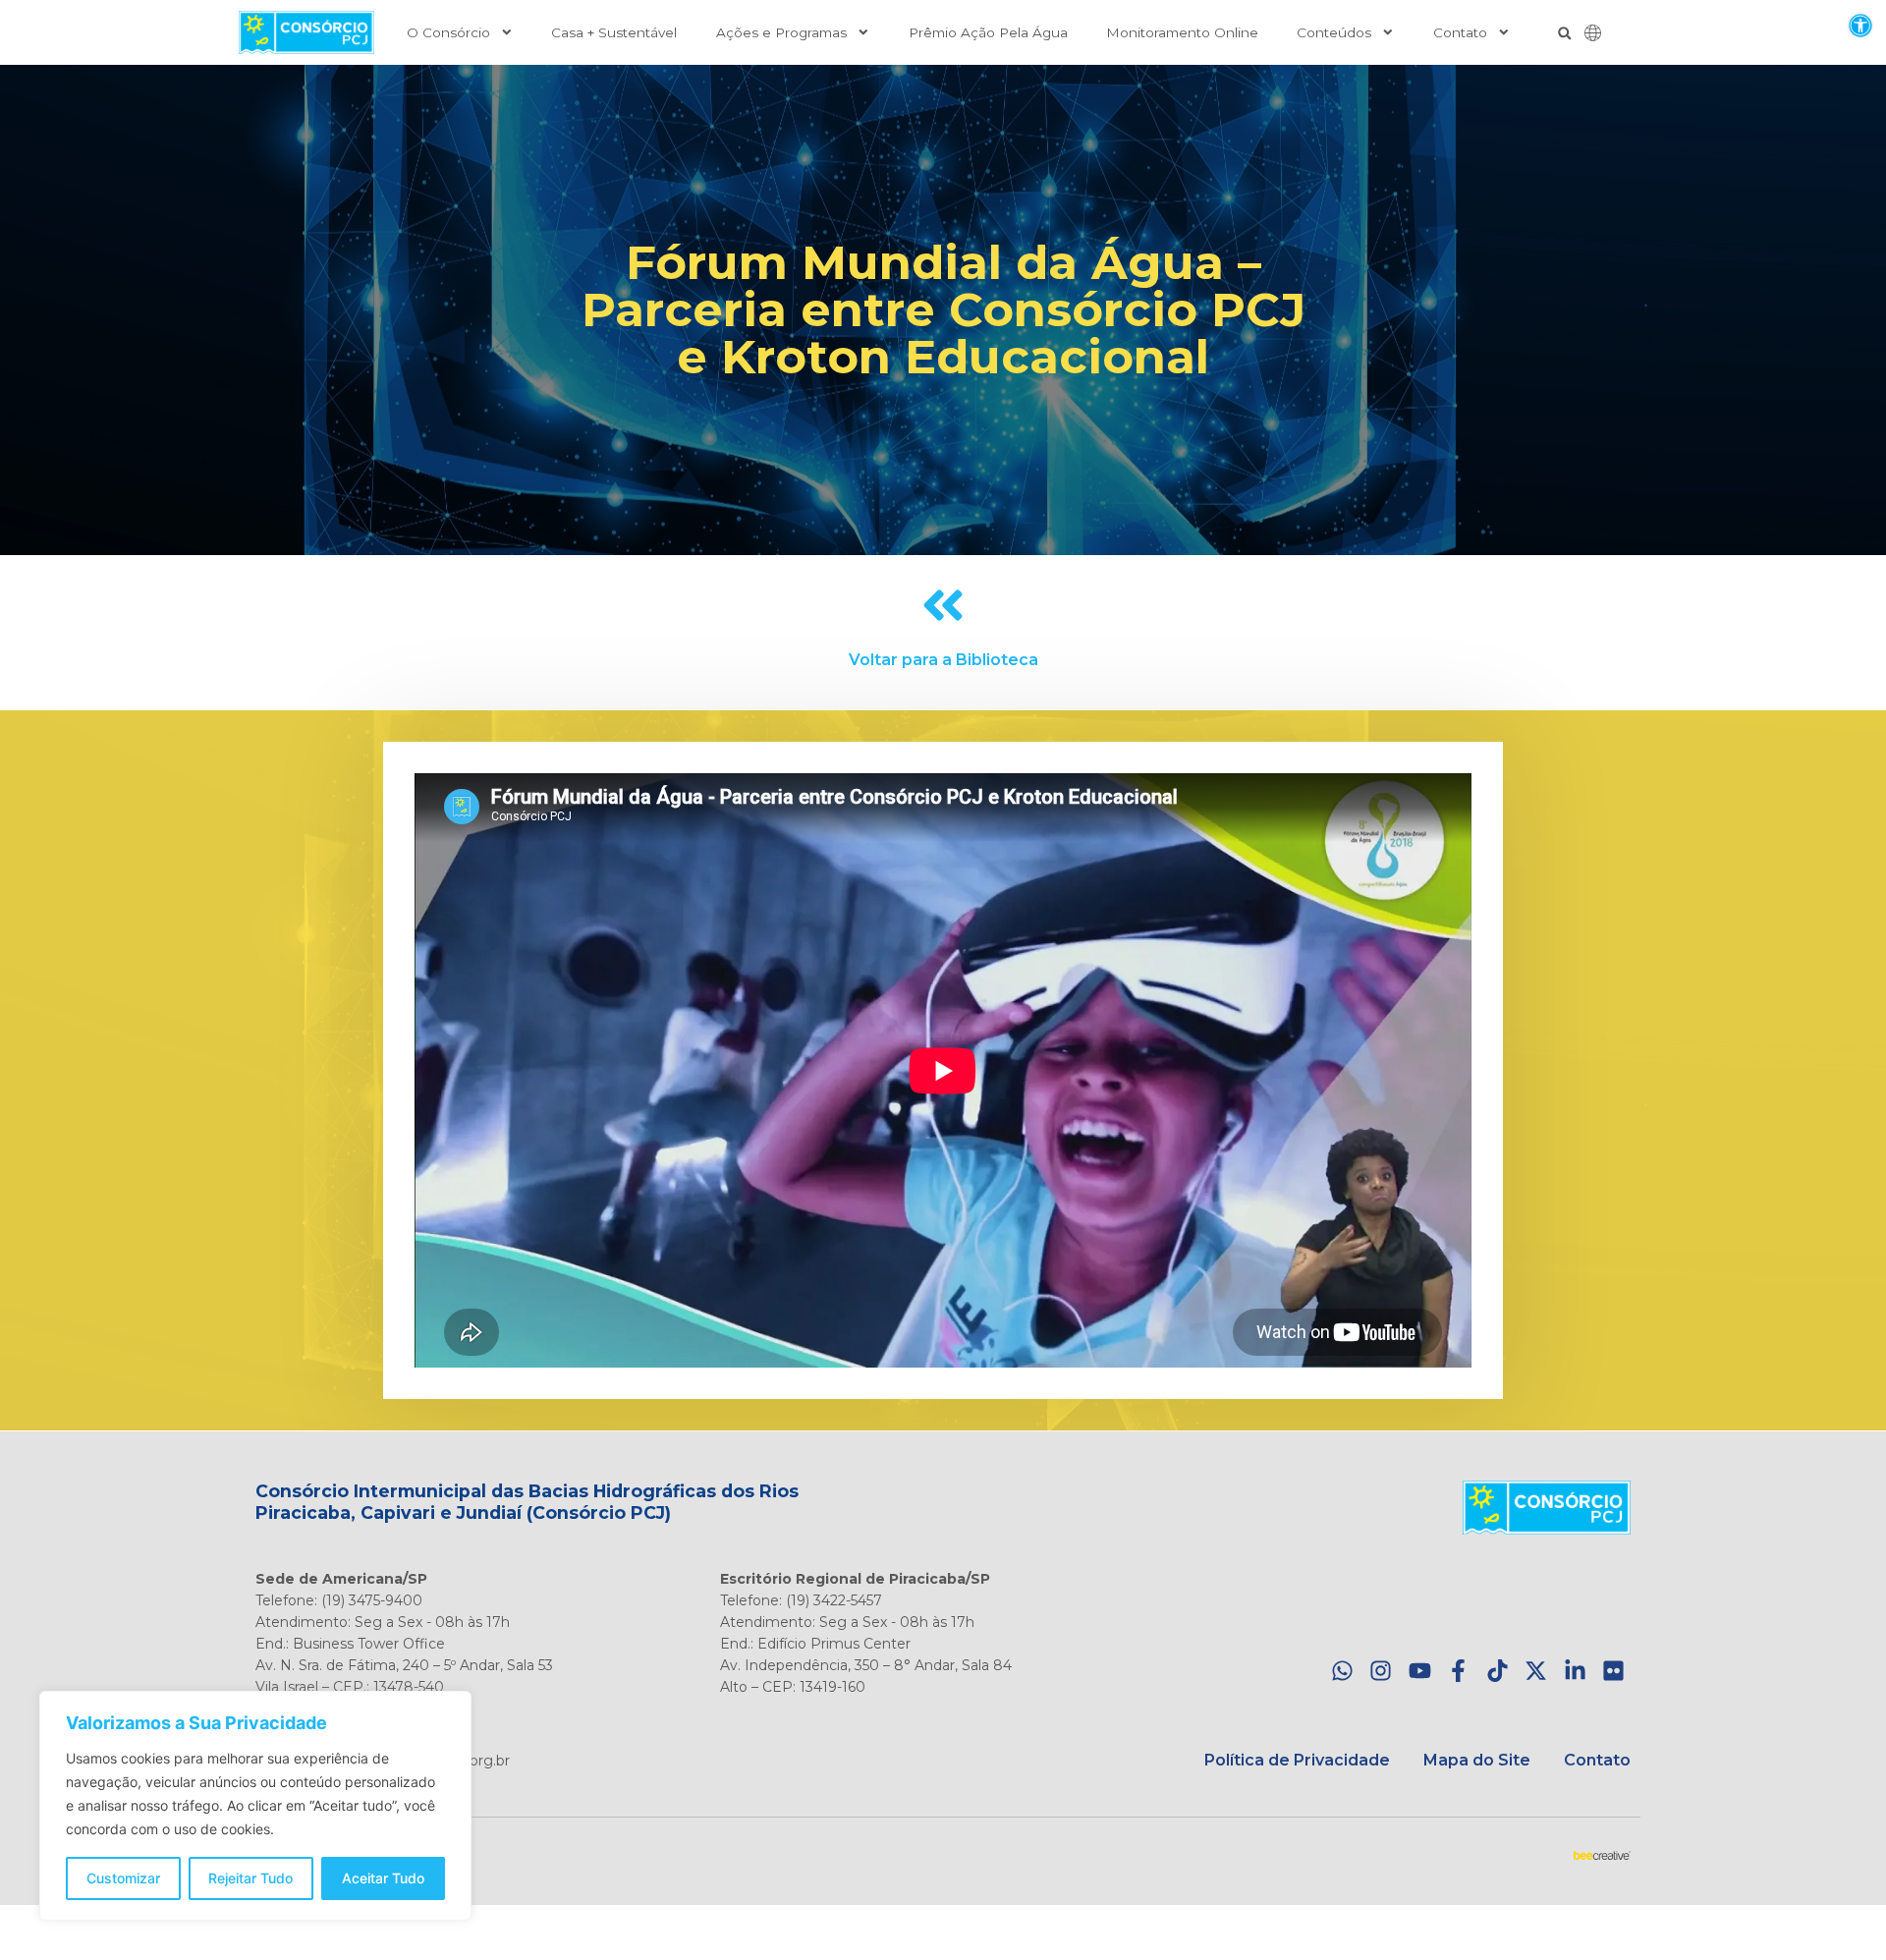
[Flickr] (1613, 1672)
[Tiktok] (1498, 1672)
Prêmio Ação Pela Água (988, 32)
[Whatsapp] (1342, 1672)
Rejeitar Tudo (250, 1878)
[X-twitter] (1536, 1672)
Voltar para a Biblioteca (943, 660)
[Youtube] (1420, 1672)
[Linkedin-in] (1575, 1672)
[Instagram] (1381, 1672)
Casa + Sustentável (614, 32)
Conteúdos (1334, 32)
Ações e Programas (781, 32)
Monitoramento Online (1182, 32)
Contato (1460, 32)
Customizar (123, 1878)
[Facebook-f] (1458, 1672)
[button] (1860, 25)
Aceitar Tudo (383, 1878)
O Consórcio (448, 32)
